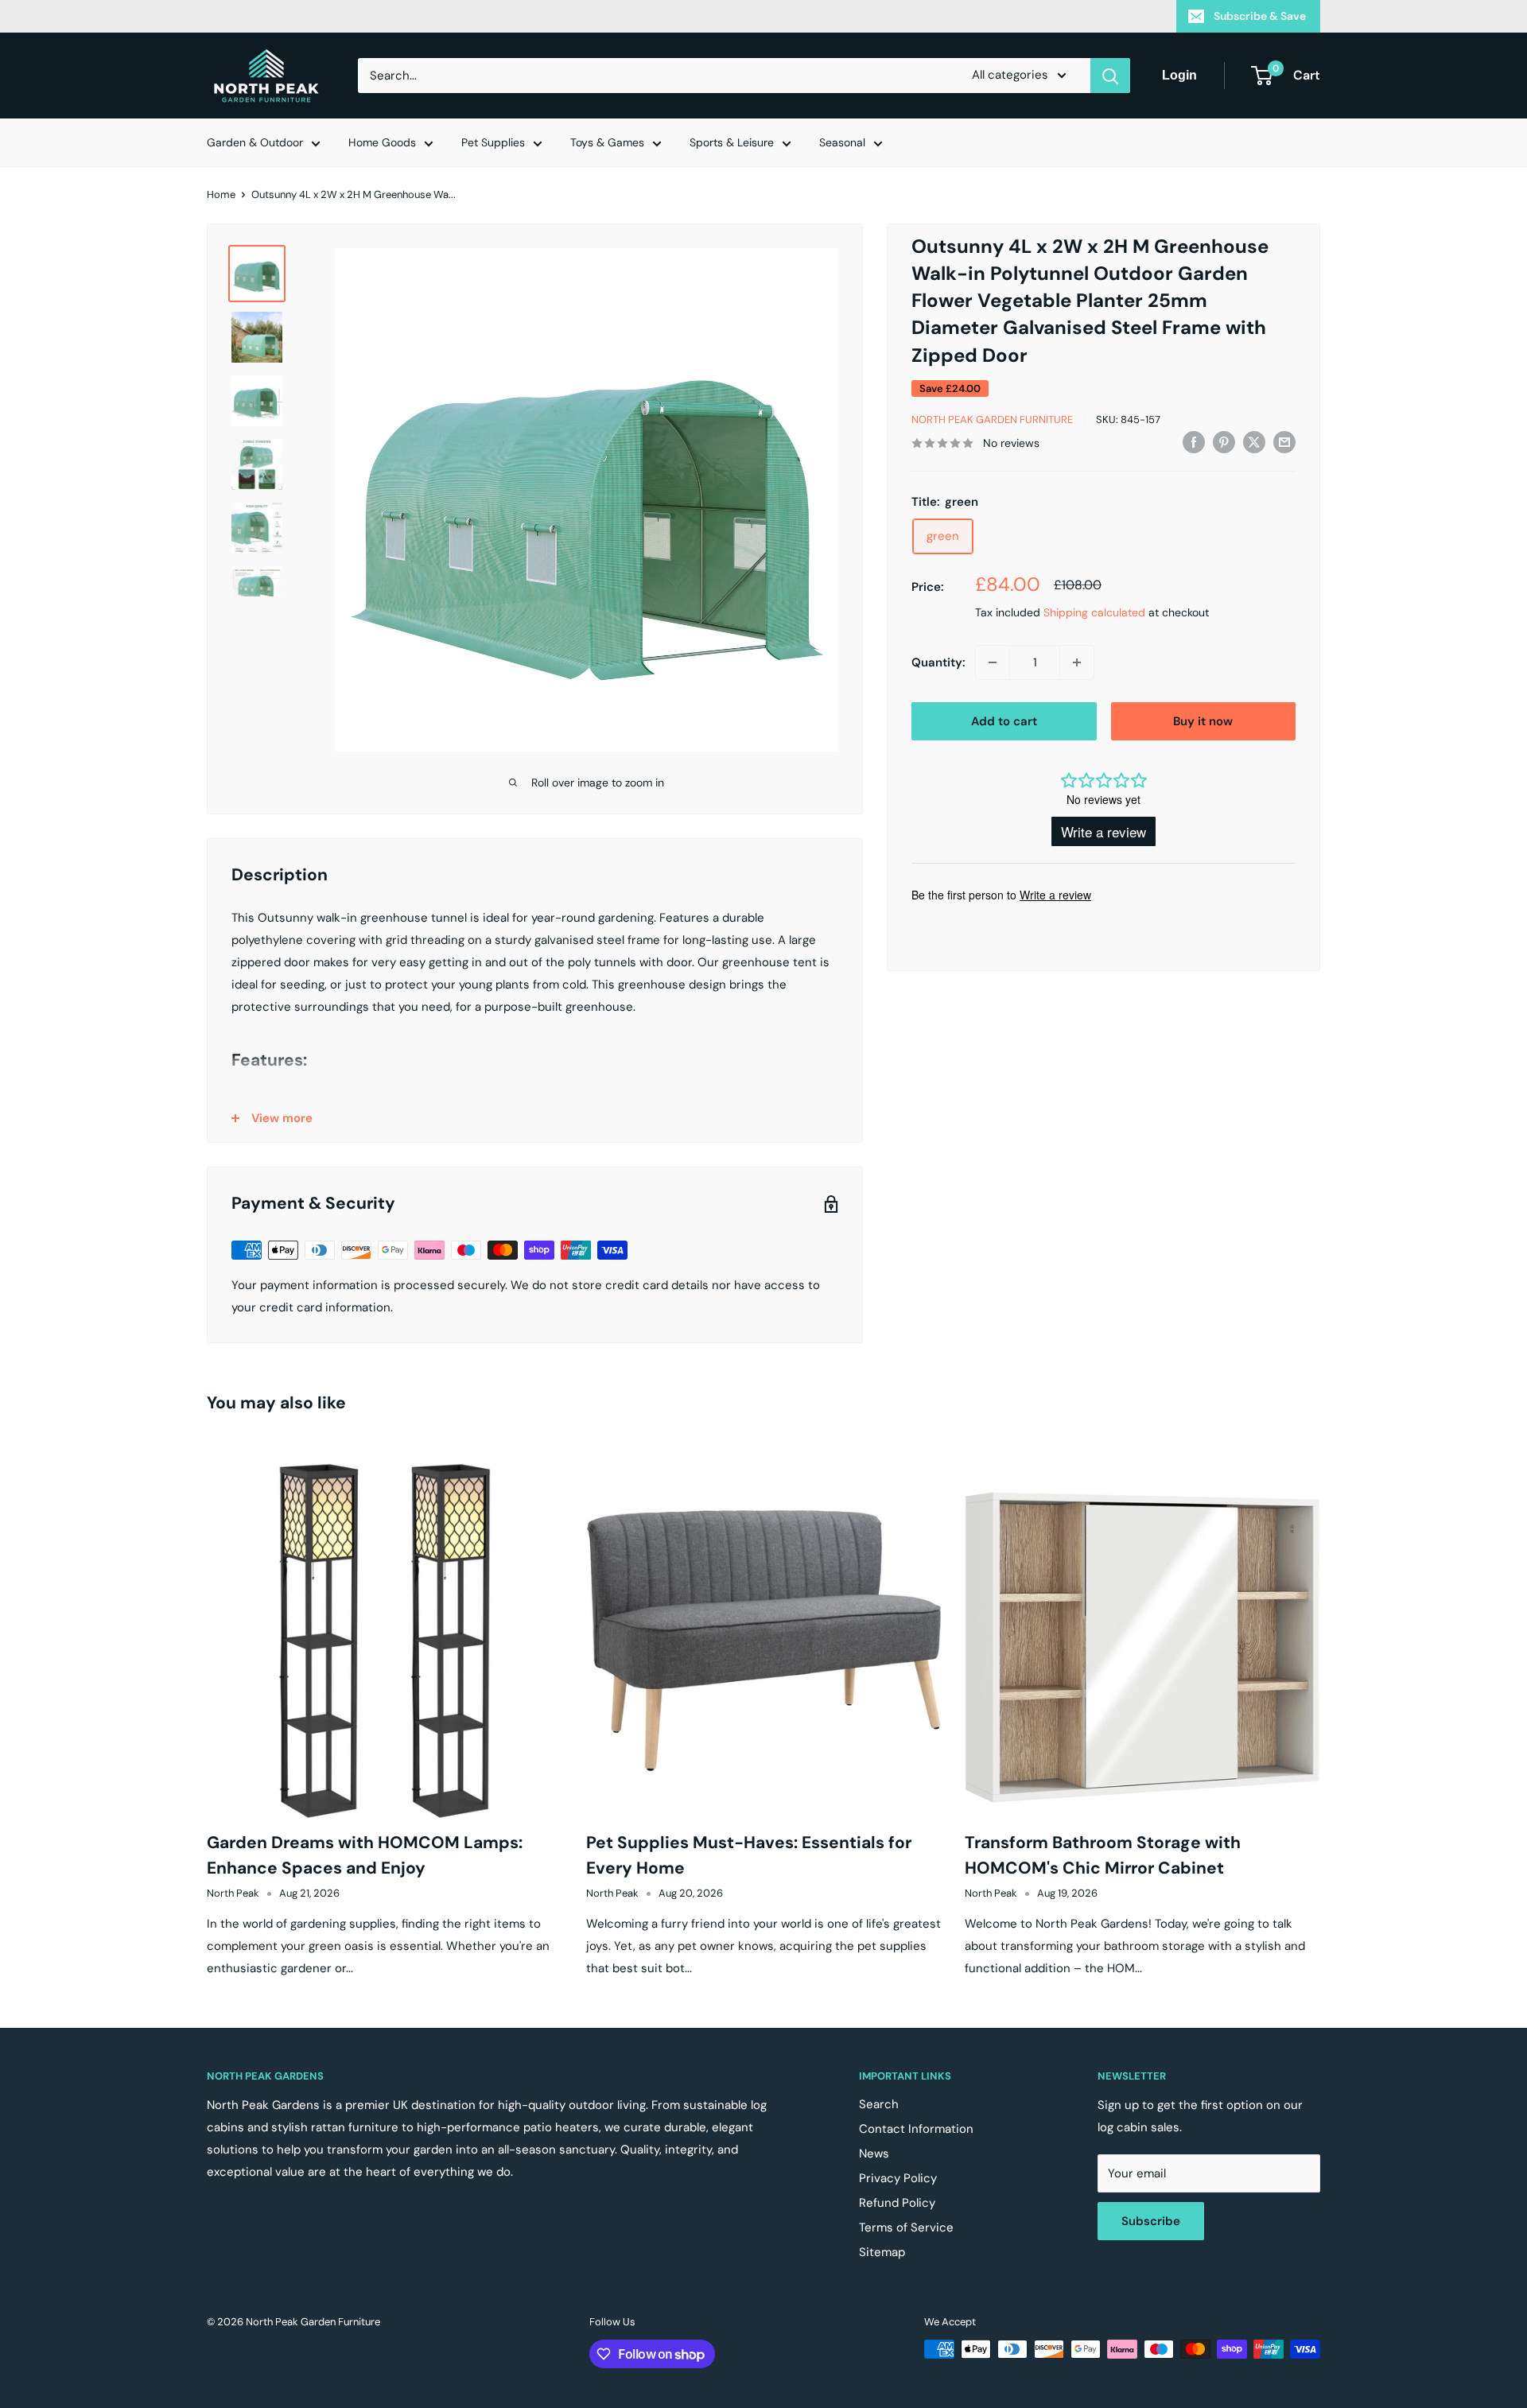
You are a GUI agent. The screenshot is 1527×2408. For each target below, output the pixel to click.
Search (879, 2104)
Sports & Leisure (732, 142)
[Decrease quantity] (993, 662)
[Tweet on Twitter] (1254, 441)
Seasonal (842, 142)
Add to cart (1004, 721)
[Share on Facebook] (1194, 441)
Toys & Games (607, 142)
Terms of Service (906, 2227)
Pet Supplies (493, 142)
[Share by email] (1284, 441)
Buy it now (1203, 721)
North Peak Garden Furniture (992, 419)
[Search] (1110, 76)
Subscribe (1151, 2221)
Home (221, 194)
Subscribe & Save (1260, 16)
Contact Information (916, 2129)
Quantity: (938, 662)
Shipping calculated (1094, 612)
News (874, 2154)
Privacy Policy (898, 2178)
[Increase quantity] (1077, 662)
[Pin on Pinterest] (1224, 441)
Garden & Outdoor (255, 142)
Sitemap (882, 2252)
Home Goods (382, 142)
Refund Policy (897, 2203)
